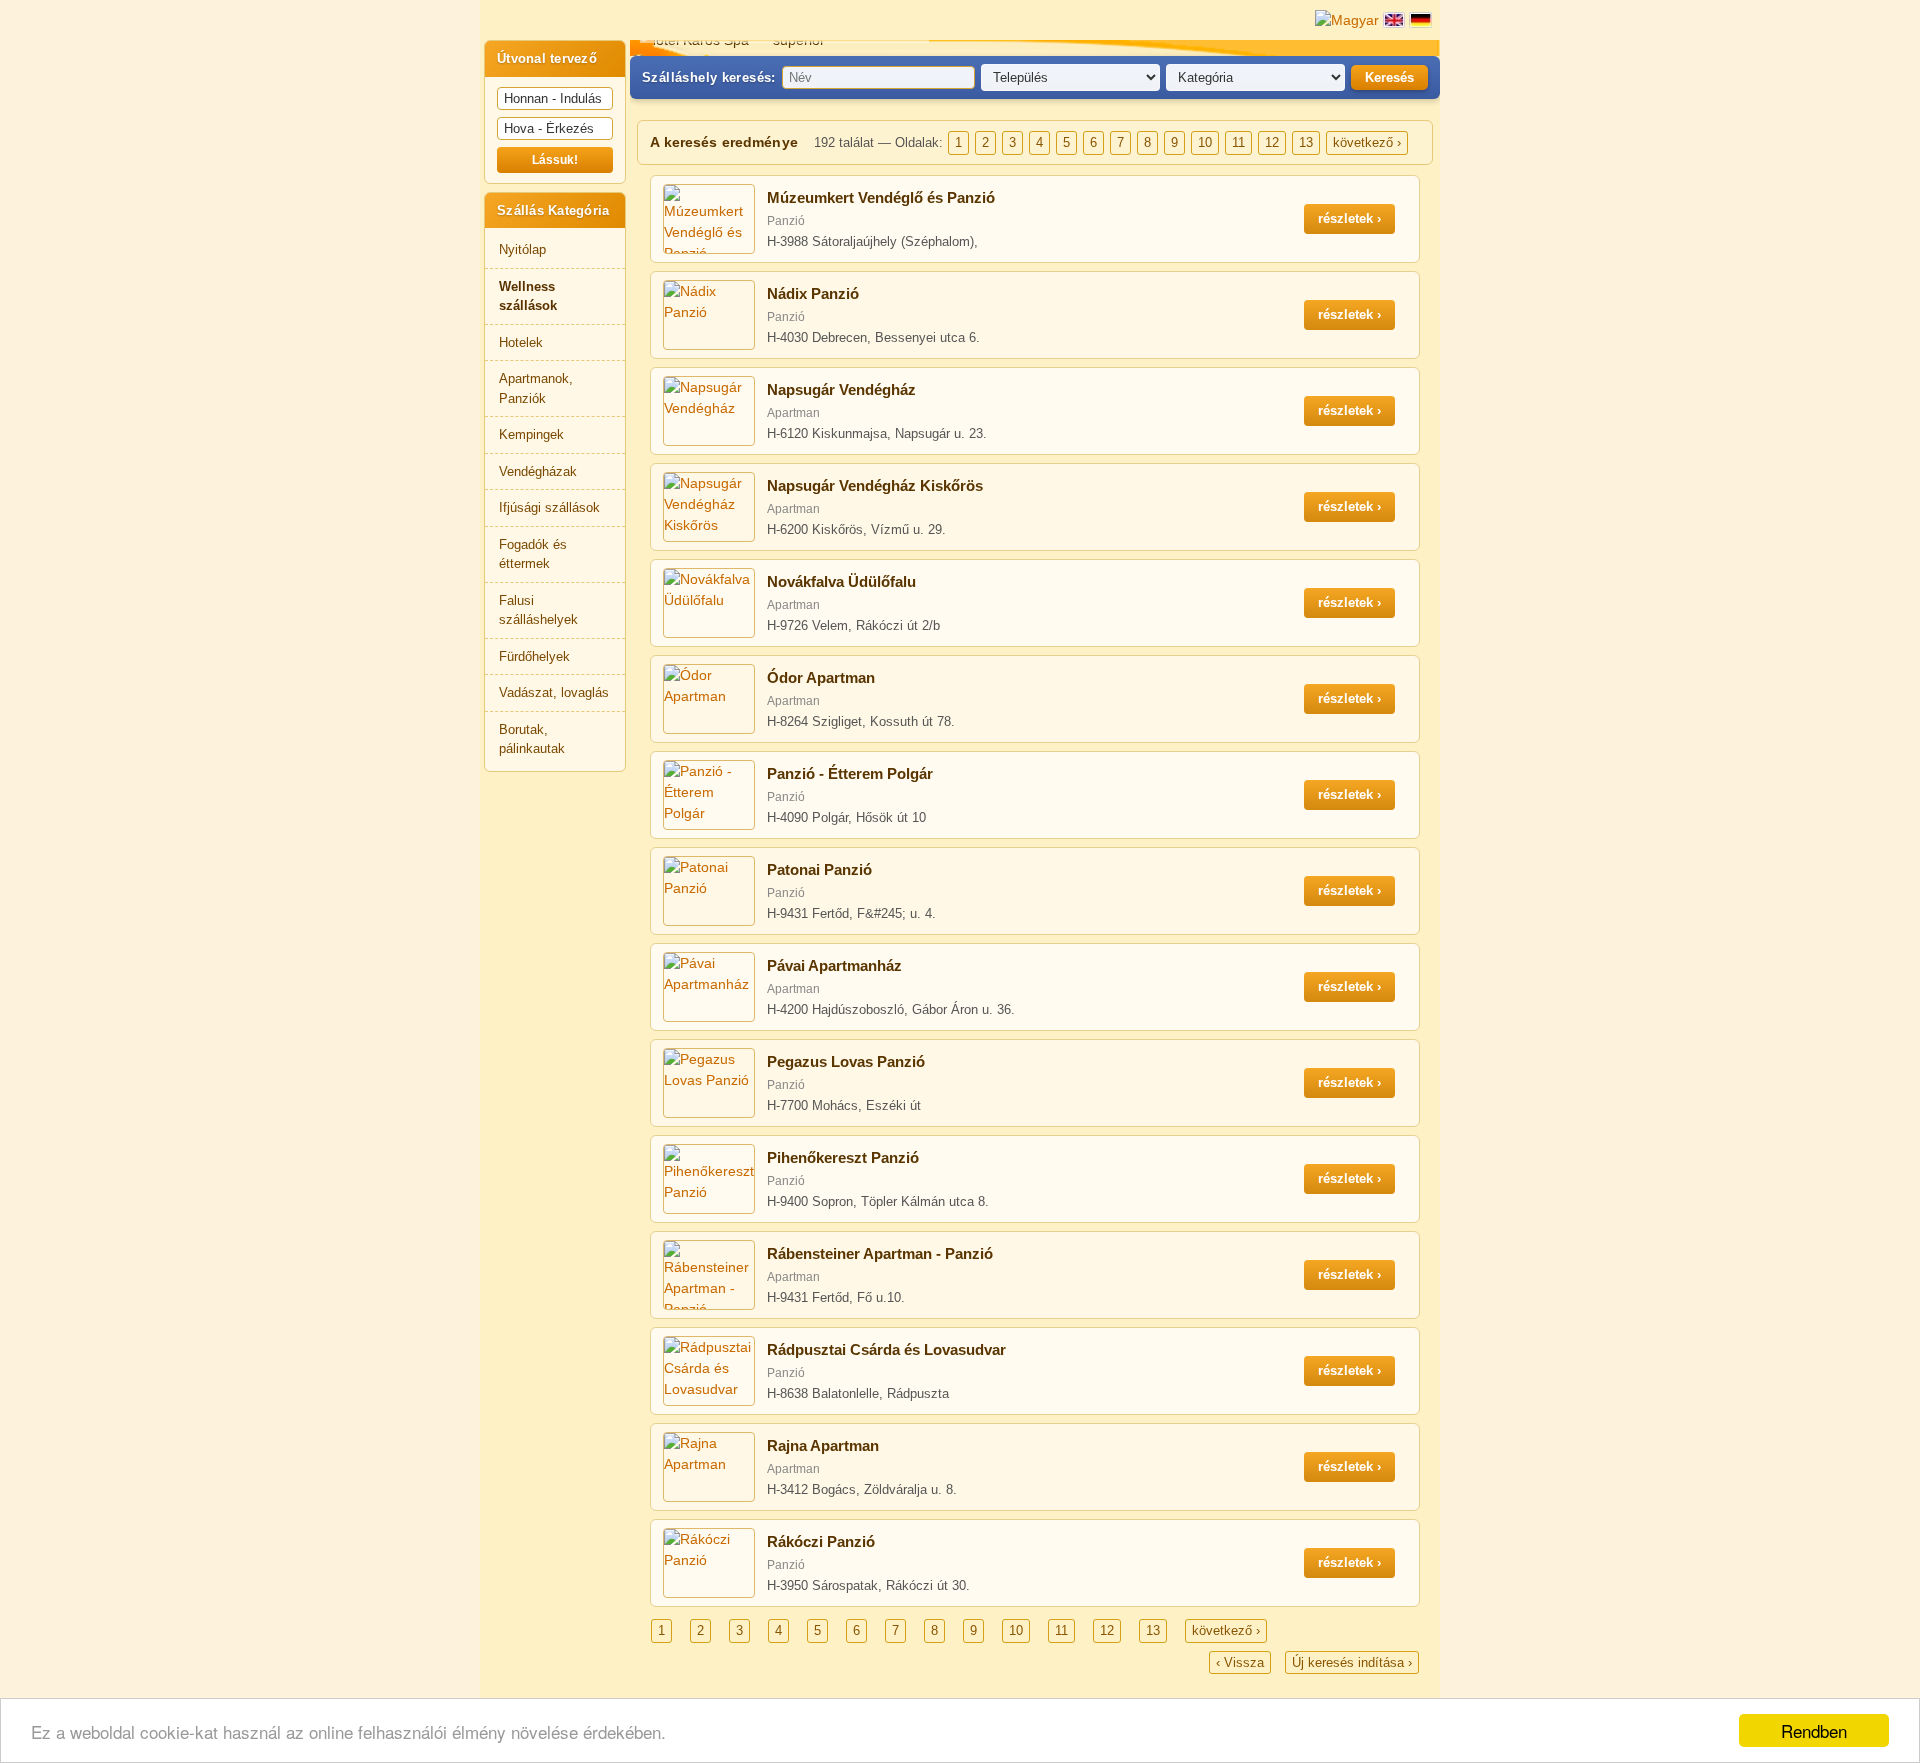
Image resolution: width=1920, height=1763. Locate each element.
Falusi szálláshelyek (538, 610)
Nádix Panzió (813, 293)
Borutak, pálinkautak (532, 739)
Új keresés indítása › (1352, 1662)
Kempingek (531, 434)
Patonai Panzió (819, 869)
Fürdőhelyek (534, 656)
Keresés (1389, 77)
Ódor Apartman (821, 677)
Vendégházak (538, 471)
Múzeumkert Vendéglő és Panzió (881, 197)
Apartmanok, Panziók (536, 388)
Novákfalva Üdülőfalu (841, 581)
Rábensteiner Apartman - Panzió (880, 1253)
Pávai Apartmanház (834, 965)
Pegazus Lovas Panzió (846, 1061)
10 (1205, 142)
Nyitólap (522, 249)
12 (1272, 142)
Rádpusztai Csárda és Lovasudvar (886, 1349)
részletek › (1349, 218)
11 (1238, 142)
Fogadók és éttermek (533, 554)
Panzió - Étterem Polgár (850, 773)
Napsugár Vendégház (841, 389)
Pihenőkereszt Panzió (843, 1157)
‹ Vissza (1240, 1662)
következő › (1367, 142)
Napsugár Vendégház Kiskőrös (875, 485)
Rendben (1814, 1730)
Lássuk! (555, 160)
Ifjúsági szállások (549, 507)
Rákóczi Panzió (821, 1541)
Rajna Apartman (823, 1445)
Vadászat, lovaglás (554, 692)
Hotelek (521, 342)
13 (1306, 142)
